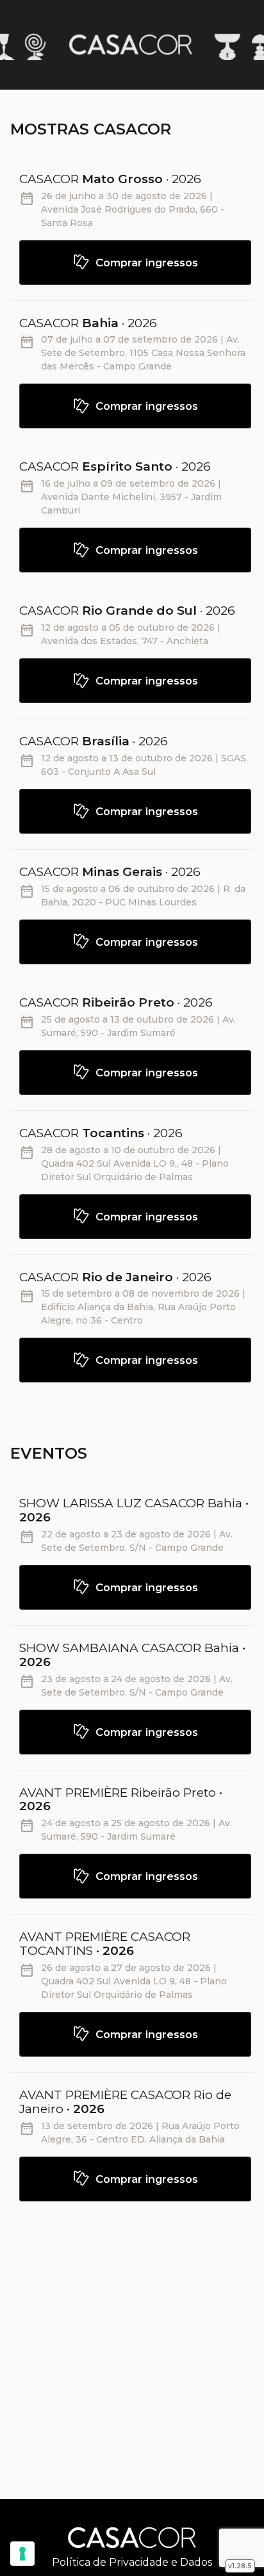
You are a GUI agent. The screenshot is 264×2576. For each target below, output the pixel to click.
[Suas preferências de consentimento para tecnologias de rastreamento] (22, 2554)
